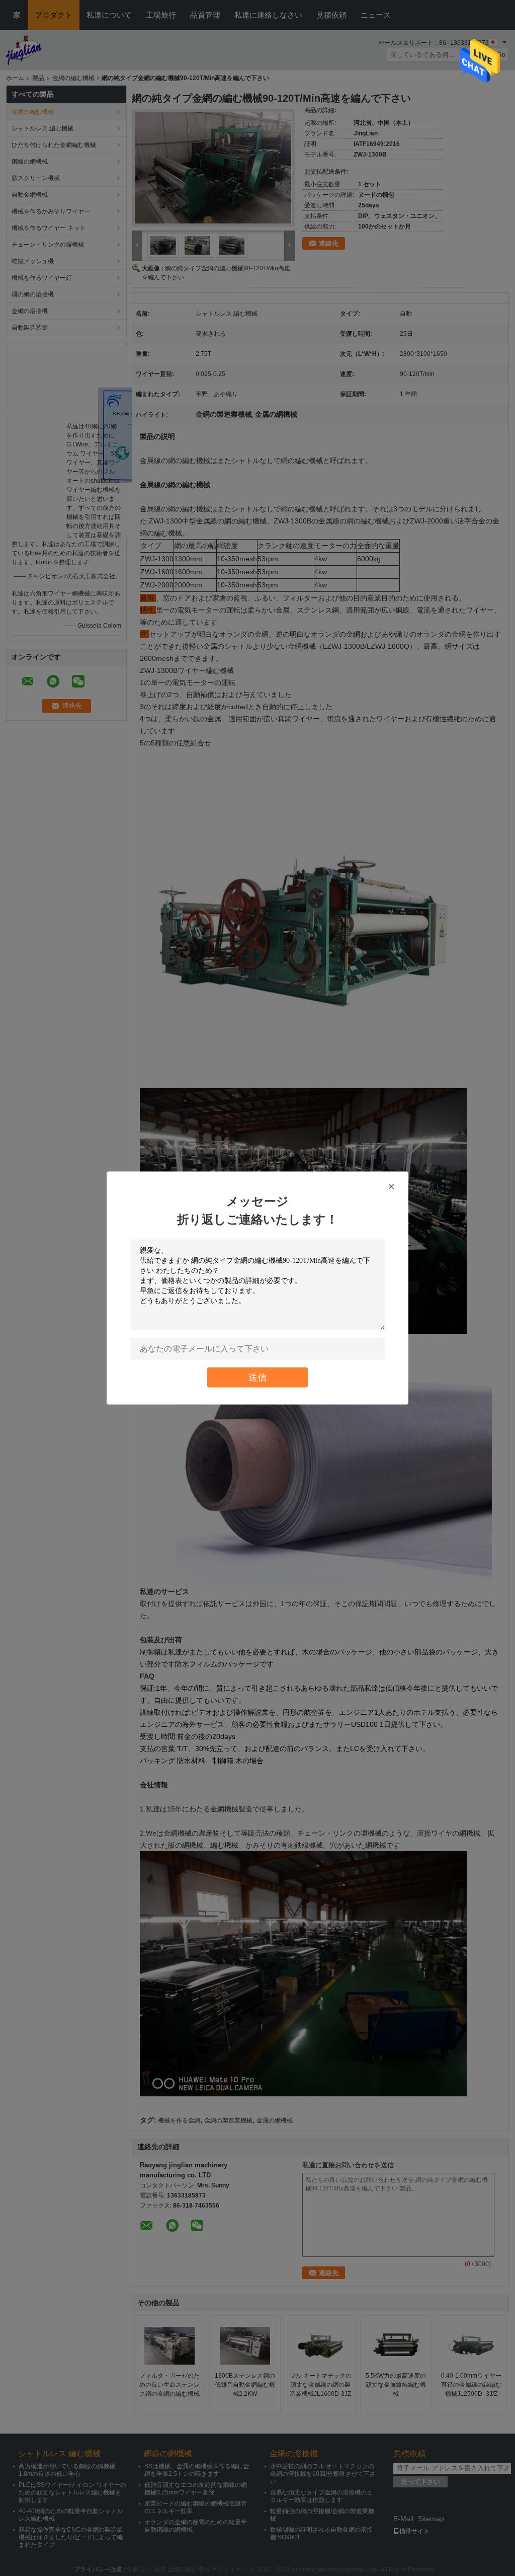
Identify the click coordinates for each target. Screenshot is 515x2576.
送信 (257, 1377)
